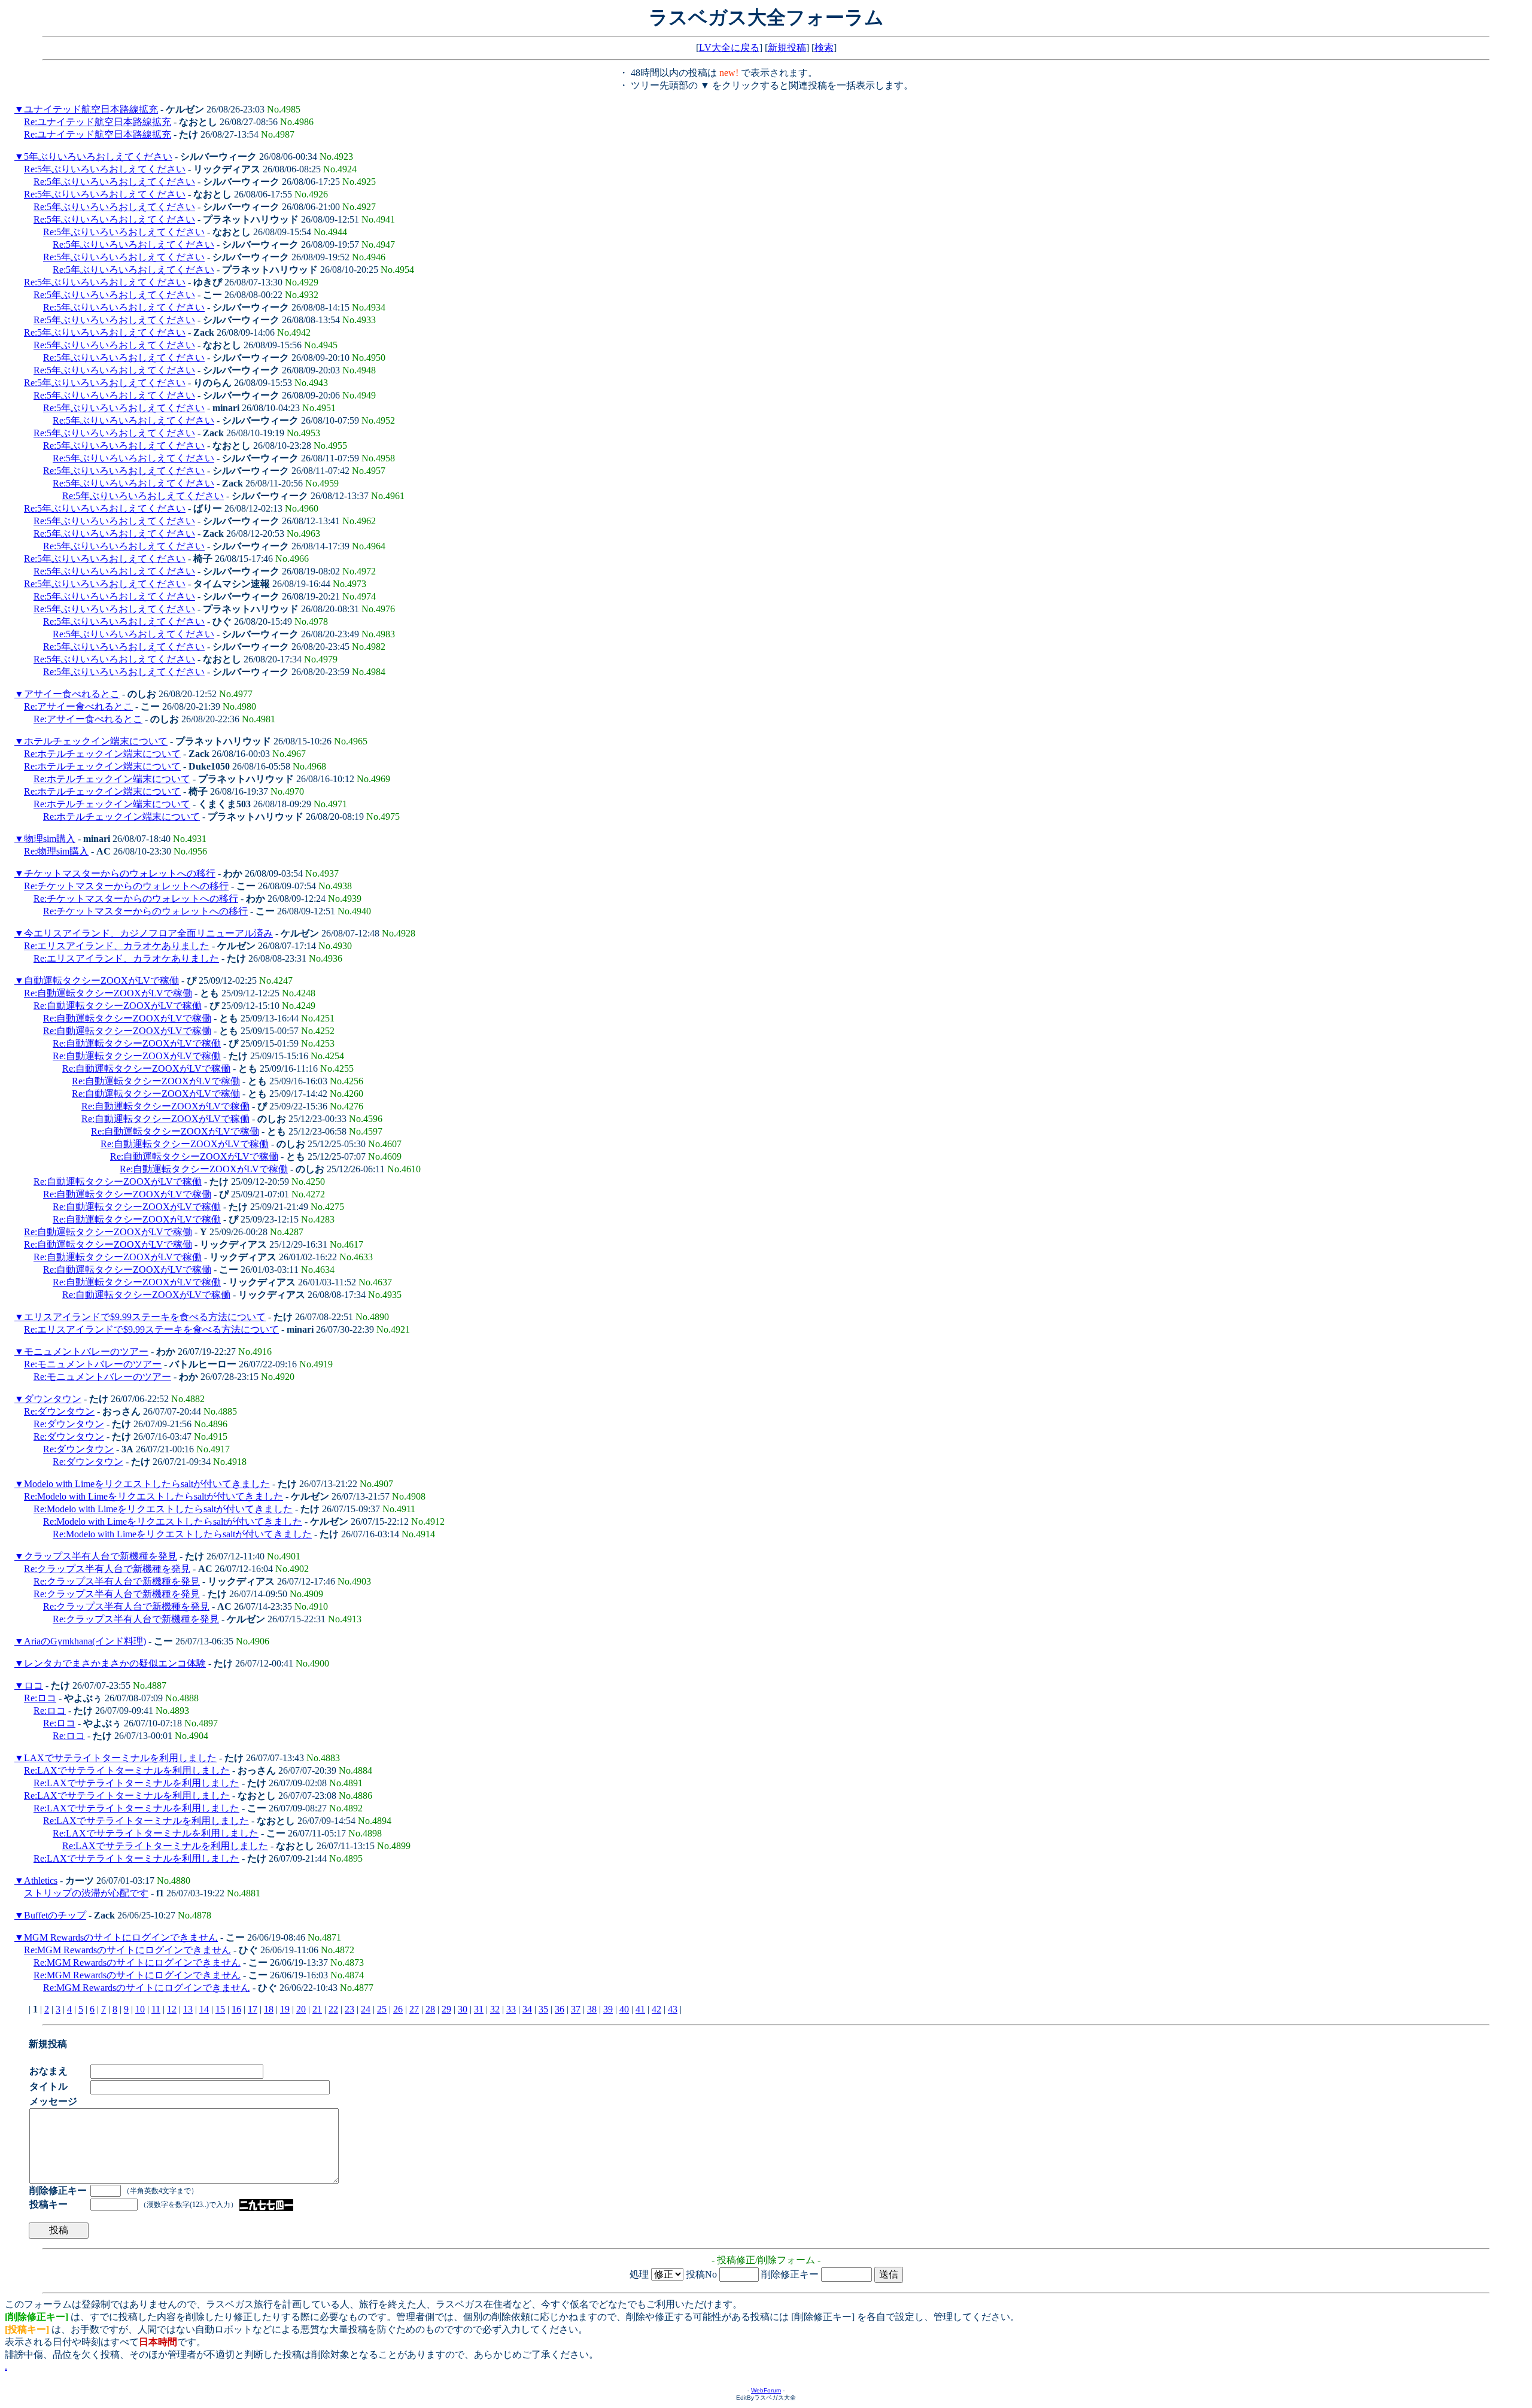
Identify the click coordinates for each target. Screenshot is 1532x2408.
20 (301, 2009)
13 (188, 2009)
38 (592, 2009)
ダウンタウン (53, 1399)
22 (333, 2009)
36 (560, 2009)
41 (640, 2009)
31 (479, 2009)
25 (382, 2009)
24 (366, 2009)
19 (285, 2009)
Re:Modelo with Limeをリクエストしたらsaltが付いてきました (153, 1496)
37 (576, 2009)
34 (527, 2009)
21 (317, 2009)
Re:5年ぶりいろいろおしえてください (105, 169)
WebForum (766, 2390)
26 (398, 2009)
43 (673, 2009)
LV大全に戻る (729, 48)
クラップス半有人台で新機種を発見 (101, 1556)
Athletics (41, 1881)
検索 (824, 48)
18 (269, 2009)
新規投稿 (787, 48)
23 (349, 2009)
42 (656, 2009)
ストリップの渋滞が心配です (86, 1893)
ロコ (34, 1685)
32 (495, 2009)
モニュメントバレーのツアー (86, 1352)
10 (140, 2009)
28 (430, 2009)
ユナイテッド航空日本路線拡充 (91, 109)
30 (463, 2009)
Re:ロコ (40, 1698)
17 (253, 2009)
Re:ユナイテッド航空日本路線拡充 (98, 122)
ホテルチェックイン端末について (96, 741)
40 (624, 2009)
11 (156, 2009)
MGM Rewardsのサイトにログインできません (121, 1937)
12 (172, 2009)
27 (414, 2009)
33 (511, 2009)
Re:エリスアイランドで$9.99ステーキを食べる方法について (151, 1329)
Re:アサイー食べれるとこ (78, 706)
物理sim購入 (50, 839)
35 (543, 2009)
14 (204, 2009)
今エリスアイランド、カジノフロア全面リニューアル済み (148, 933)
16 (236, 2009)
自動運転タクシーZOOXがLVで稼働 (101, 980)
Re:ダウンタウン (59, 1411)
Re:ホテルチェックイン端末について (102, 754)
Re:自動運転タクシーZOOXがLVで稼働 (108, 993)
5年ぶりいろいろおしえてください (98, 156)
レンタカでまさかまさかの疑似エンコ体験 (115, 1663)
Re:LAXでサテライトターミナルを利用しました (127, 1770)
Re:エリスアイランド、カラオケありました (117, 946)
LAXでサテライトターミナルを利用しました (120, 1758)
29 (446, 2009)
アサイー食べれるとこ (72, 694)
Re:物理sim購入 (56, 851)
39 (608, 2009)
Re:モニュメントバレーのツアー (93, 1364)
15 (220, 2009)
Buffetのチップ (55, 1915)
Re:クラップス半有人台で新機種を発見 (107, 1569)
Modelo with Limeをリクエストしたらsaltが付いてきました (147, 1484)
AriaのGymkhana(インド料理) (85, 1641)
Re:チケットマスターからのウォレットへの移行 (126, 886)
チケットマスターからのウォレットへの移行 (120, 873)
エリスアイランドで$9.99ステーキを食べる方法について (145, 1317)
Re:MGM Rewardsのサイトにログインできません (127, 1950)
